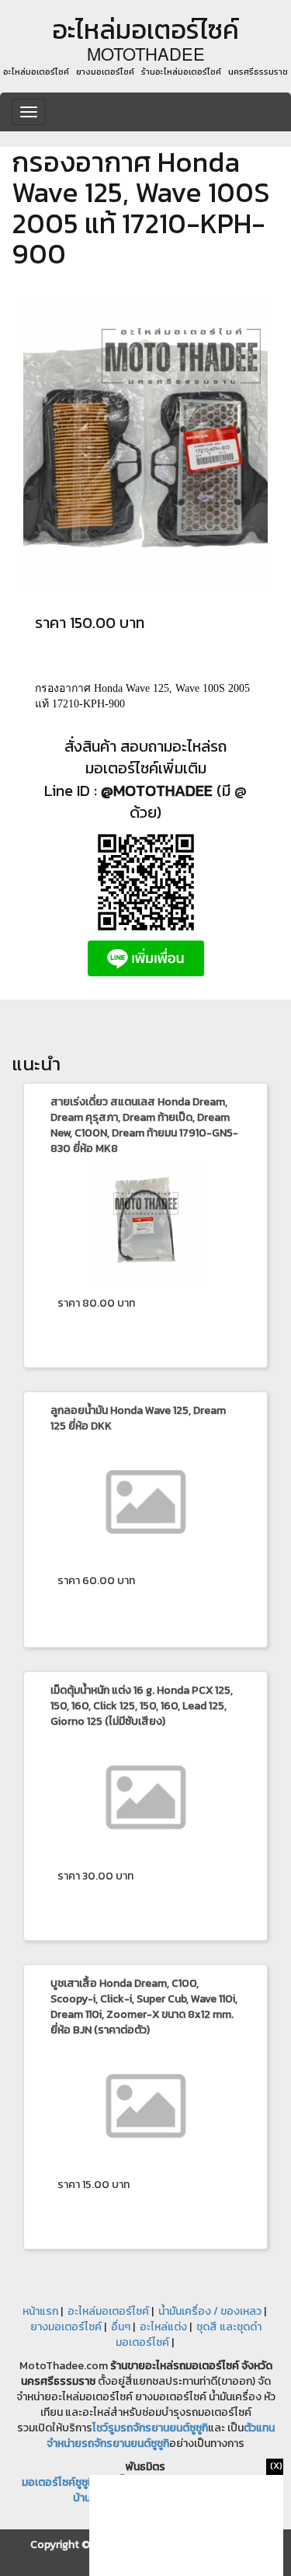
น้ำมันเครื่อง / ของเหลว (210, 2311)
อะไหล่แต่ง (163, 2327)
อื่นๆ (121, 2327)
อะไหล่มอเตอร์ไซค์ (108, 2311)
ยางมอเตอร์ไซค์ (66, 2327)
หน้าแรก (40, 2311)
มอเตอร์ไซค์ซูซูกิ (58, 2482)
